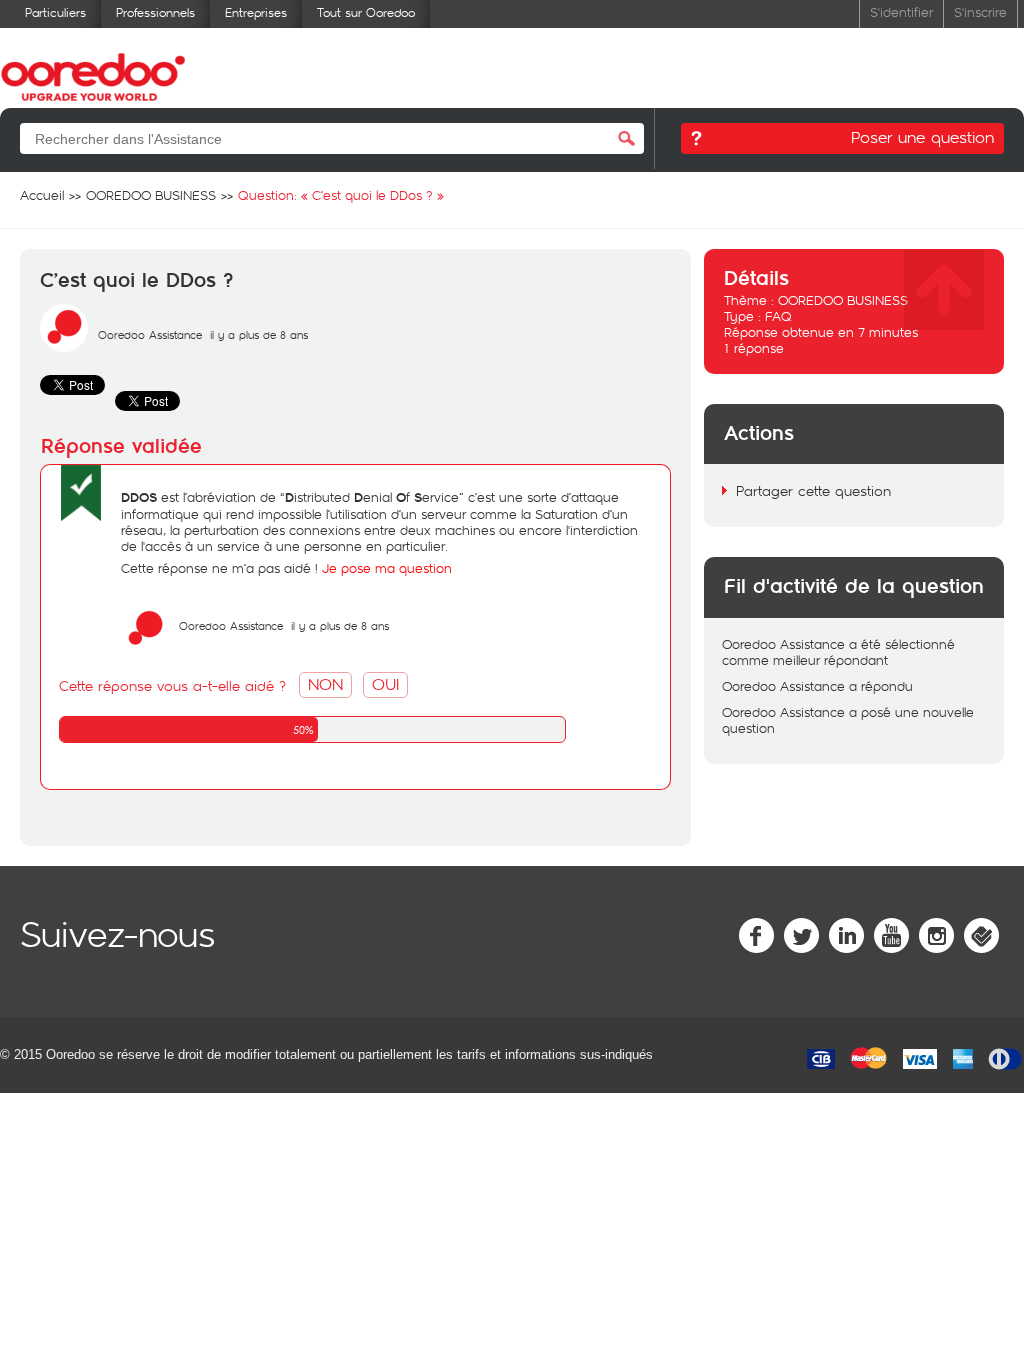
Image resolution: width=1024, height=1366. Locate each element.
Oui (385, 683)
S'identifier (901, 11)
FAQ (778, 316)
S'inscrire (980, 11)
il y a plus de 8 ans (340, 625)
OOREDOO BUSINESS (843, 300)
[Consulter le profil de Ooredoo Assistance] (64, 347)
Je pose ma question (387, 568)
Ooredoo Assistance (150, 334)
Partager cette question (813, 490)
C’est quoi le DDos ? (136, 281)
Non (325, 683)
